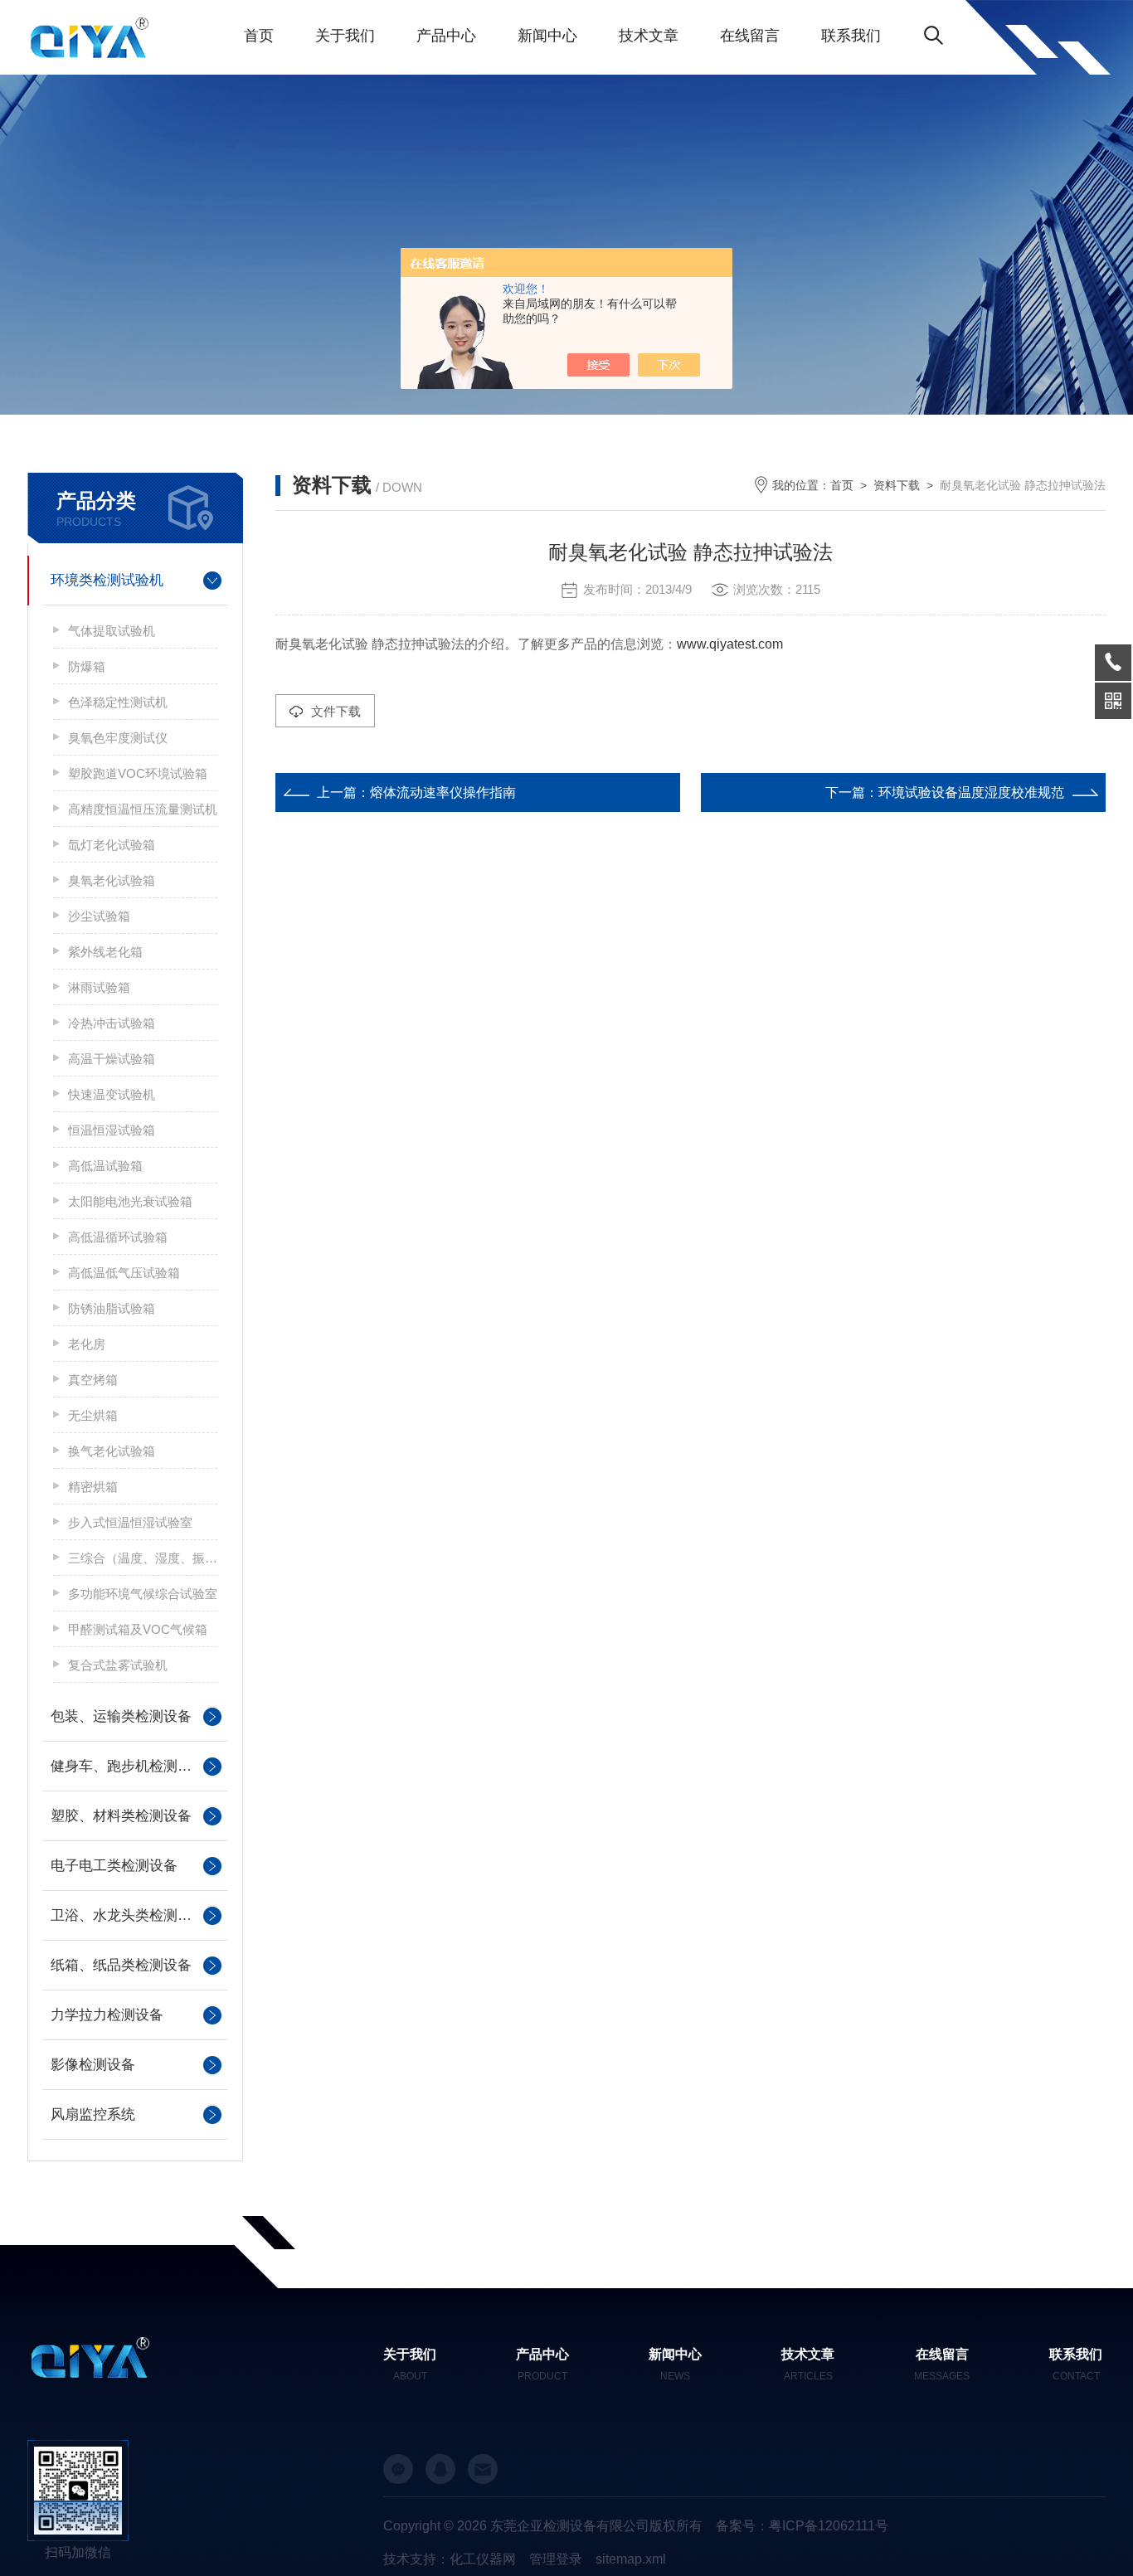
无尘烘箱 (93, 1415)
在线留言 (750, 36)
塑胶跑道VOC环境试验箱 (138, 773)
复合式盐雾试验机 (118, 1665)
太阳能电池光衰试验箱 (130, 1201)
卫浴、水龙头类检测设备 (128, 1915)
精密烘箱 (93, 1487)
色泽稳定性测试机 (118, 702)
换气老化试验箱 (112, 1451)
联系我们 (851, 36)
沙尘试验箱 (99, 916)
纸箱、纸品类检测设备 (121, 1965)
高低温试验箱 (105, 1166)
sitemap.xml (631, 2559)
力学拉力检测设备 (107, 2015)
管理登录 (556, 2559)
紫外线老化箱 (105, 952)
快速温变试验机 (112, 1094)
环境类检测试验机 (107, 580)
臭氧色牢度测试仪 (118, 738)
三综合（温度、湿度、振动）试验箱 (143, 1558)
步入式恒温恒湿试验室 (130, 1522)
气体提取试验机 (112, 631)
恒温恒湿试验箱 (112, 1130)
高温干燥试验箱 (112, 1059)
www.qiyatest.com (730, 644)
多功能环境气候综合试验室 (143, 1594)
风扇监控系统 (93, 2114)
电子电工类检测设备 (114, 1866)
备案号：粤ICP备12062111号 (802, 2526)
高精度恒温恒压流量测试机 (143, 809)
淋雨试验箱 (99, 987)
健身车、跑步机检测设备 (128, 1766)
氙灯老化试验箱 (112, 845)
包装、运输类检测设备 (121, 1716)
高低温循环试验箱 (118, 1237)
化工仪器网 (483, 2559)
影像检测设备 (93, 2065)
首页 (259, 36)
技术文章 (649, 36)
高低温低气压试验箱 (124, 1273)
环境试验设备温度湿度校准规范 (971, 792)
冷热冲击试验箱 (112, 1023)
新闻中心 (547, 36)
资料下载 (897, 485)
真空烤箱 (93, 1380)
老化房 (87, 1344)
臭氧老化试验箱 (112, 880)
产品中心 (446, 36)
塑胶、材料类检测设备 (121, 1816)
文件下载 (336, 711)
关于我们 (345, 36)
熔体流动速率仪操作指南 (443, 792)
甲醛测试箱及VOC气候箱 (138, 1629)
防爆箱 (87, 666)
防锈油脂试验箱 (112, 1308)
